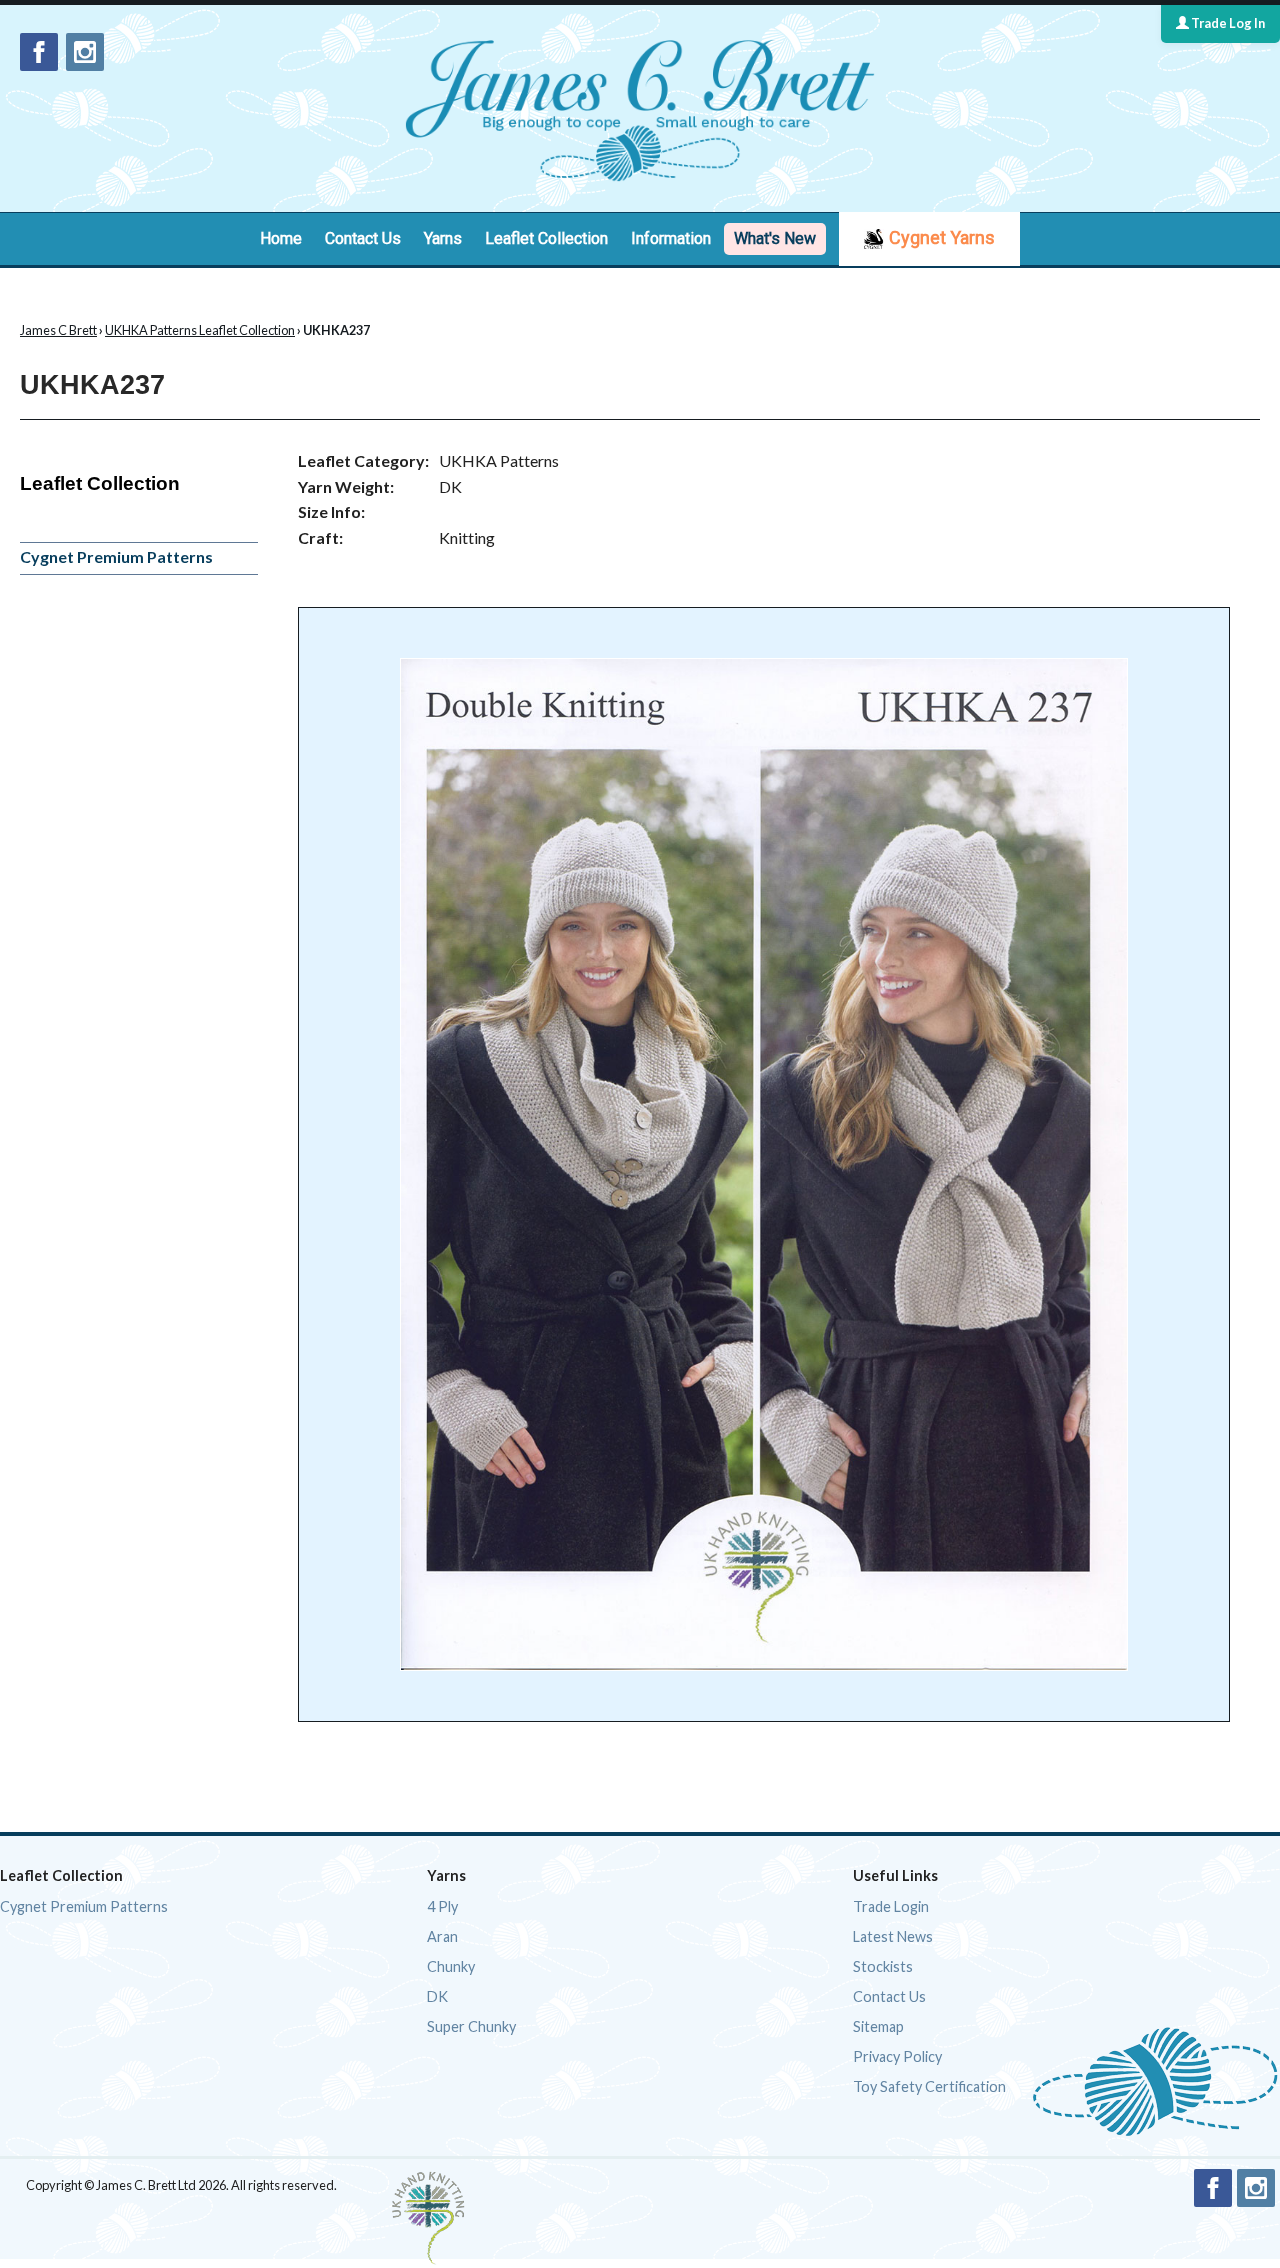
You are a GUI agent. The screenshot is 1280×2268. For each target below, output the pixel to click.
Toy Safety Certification (929, 2086)
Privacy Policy (897, 2056)
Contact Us (363, 238)
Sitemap (878, 2026)
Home (281, 238)
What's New (775, 238)
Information (671, 238)
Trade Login (891, 1906)
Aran (442, 1936)
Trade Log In (1227, 23)
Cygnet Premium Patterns (116, 556)
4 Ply (442, 1906)
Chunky (451, 1966)
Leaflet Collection (546, 238)
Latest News (893, 1936)
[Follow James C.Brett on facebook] (39, 52)
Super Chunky (471, 2026)
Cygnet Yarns (942, 237)
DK (437, 1996)
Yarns (443, 238)
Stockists (883, 1966)
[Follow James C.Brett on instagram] (85, 52)
